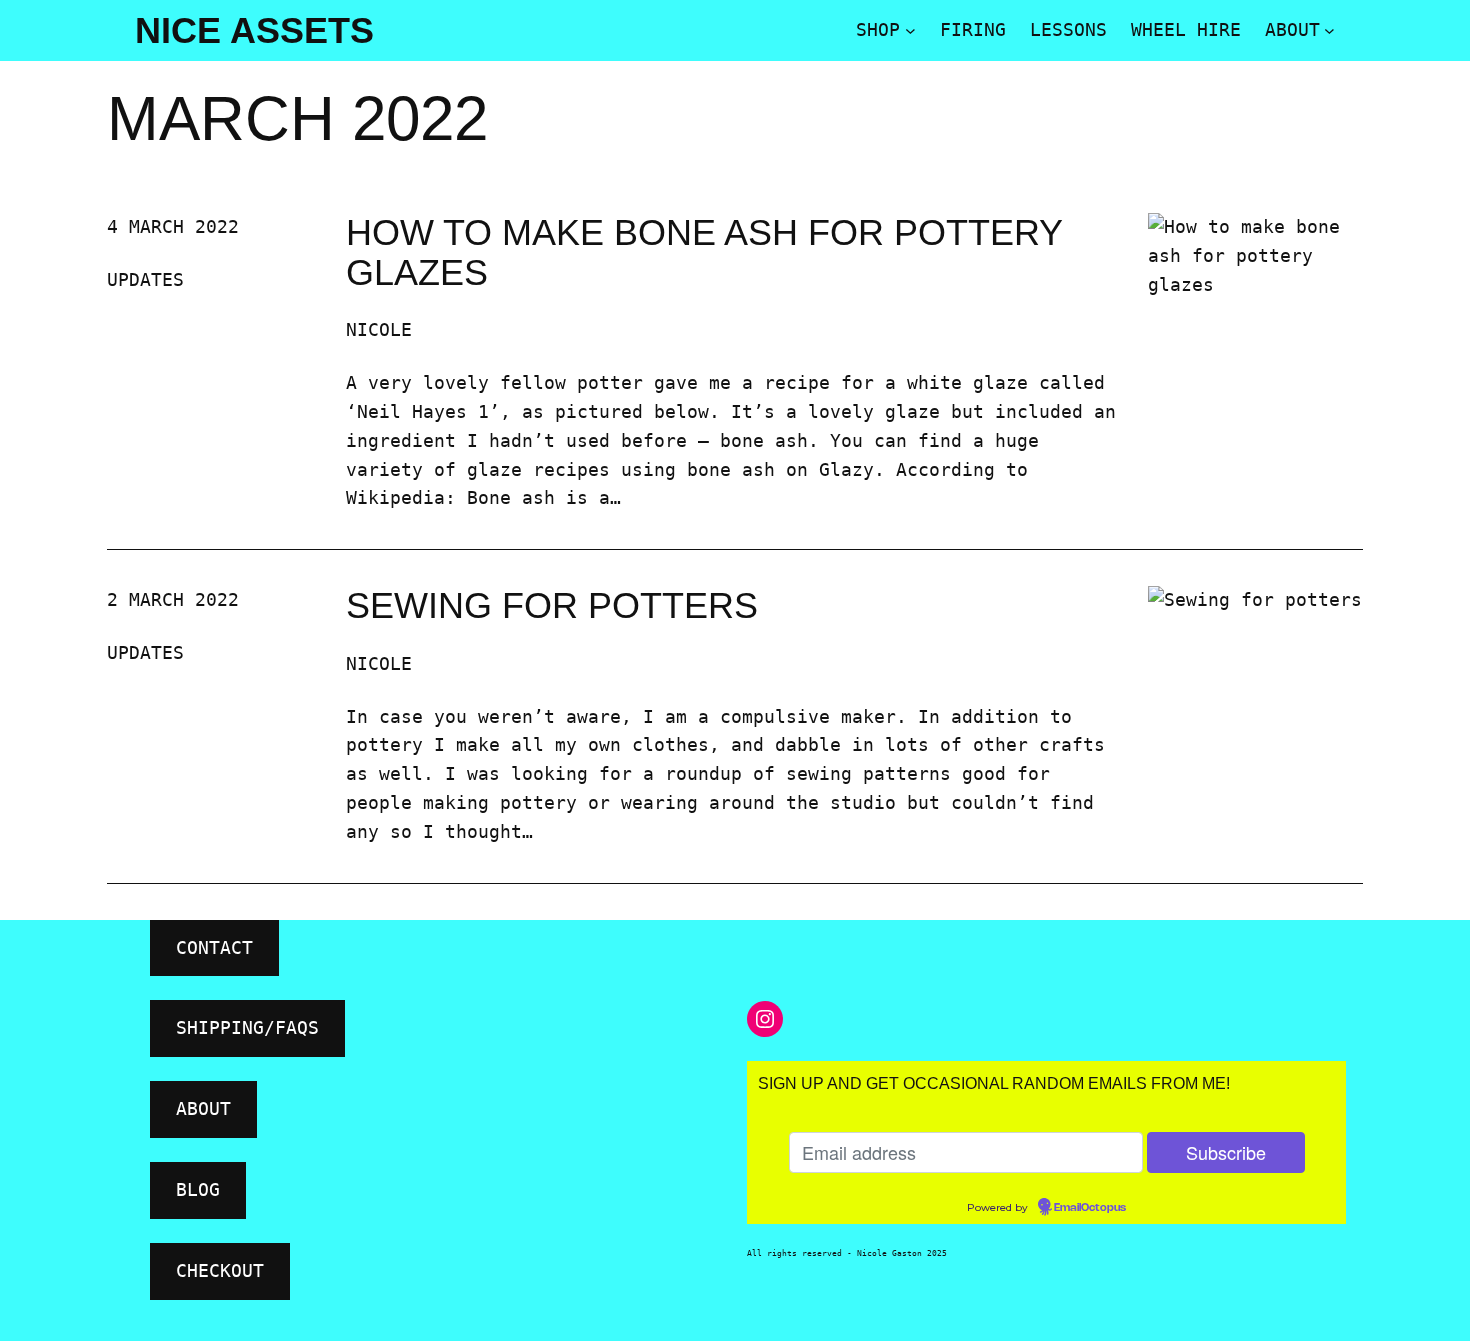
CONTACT (214, 947)
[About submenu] (1329, 30)
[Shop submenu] (910, 30)
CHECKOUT (220, 1270)
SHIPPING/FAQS (247, 1027)
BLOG (198, 1189)
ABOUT (203, 1108)
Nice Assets (254, 30)
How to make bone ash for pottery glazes (704, 252)
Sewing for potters (552, 606)
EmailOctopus (1090, 1208)
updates (145, 279)
